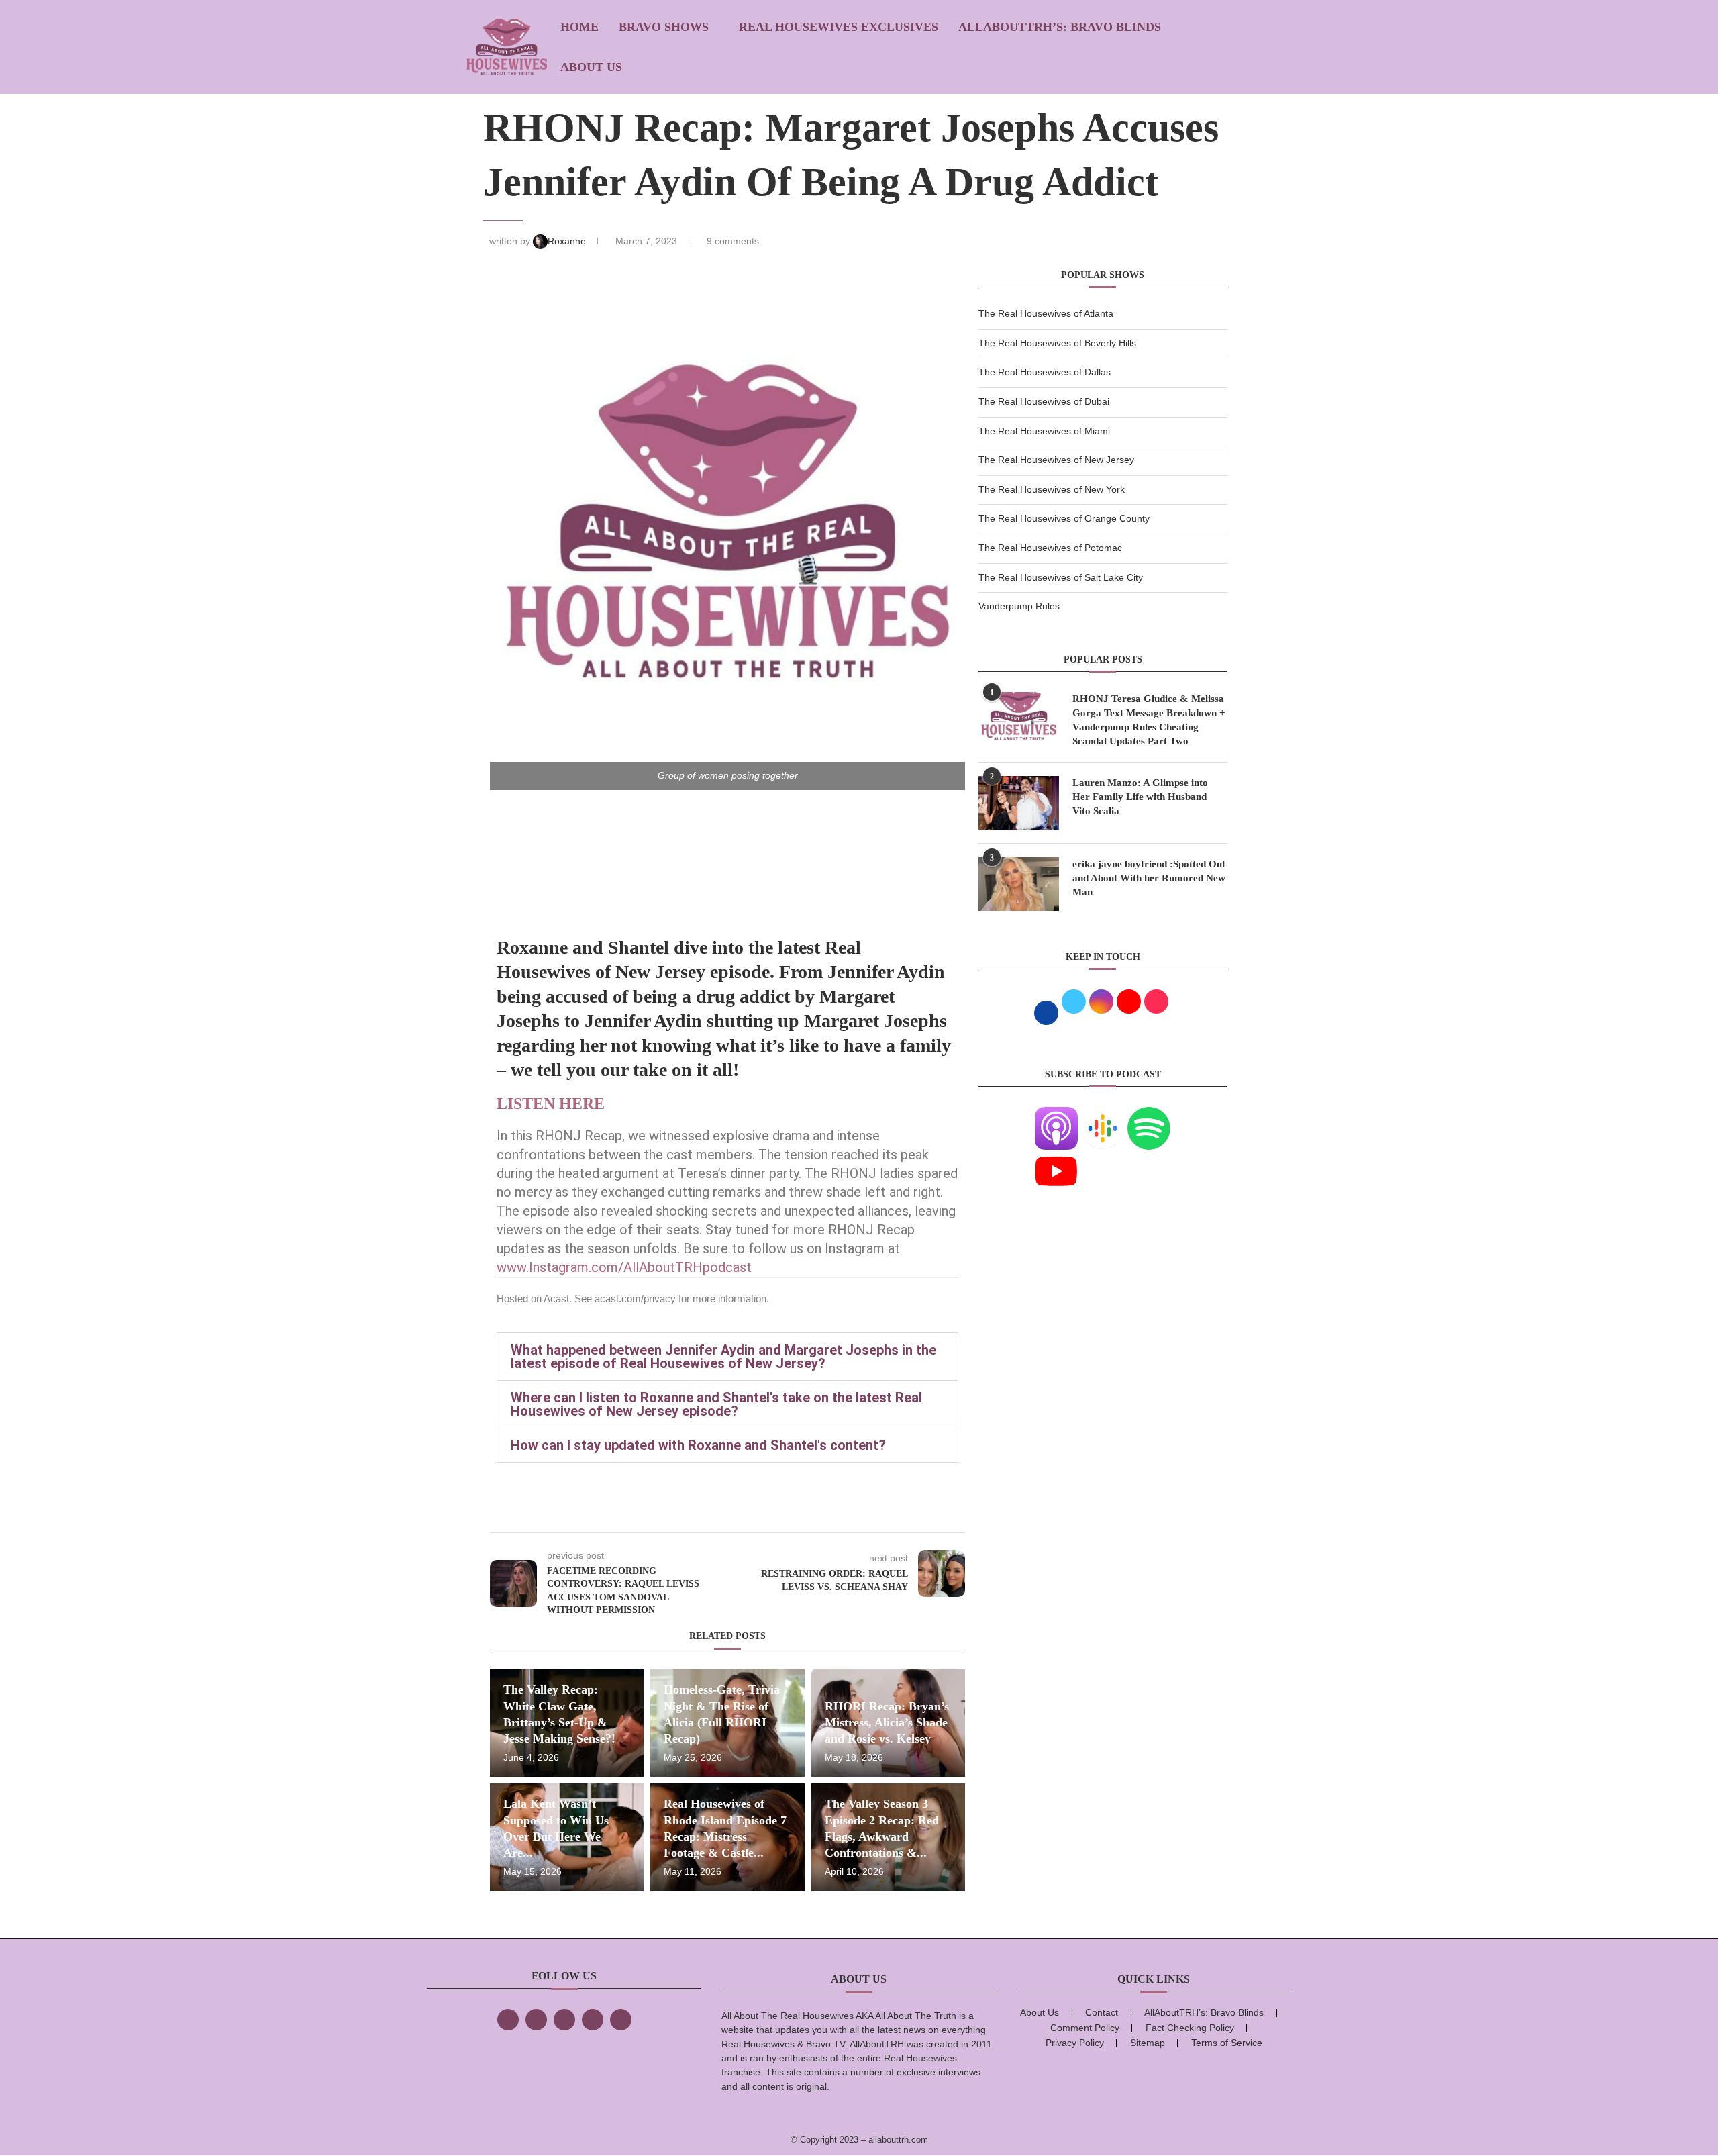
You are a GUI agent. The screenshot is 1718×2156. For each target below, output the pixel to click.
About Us (591, 67)
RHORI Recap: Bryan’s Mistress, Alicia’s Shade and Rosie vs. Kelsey (887, 1723)
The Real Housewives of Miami (1044, 431)
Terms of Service (1227, 2043)
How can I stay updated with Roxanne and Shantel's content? (698, 1445)
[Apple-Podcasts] (1056, 1115)
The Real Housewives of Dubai (1044, 401)
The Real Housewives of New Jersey (1056, 460)
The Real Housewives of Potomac (1050, 548)
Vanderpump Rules (1019, 606)
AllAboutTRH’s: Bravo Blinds (1060, 27)
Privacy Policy (1075, 2043)
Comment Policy (1085, 2028)
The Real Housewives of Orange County (1064, 518)
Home (579, 27)
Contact (1102, 2012)
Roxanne (568, 241)
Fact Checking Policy (1190, 2028)
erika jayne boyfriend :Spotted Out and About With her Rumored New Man (1149, 878)
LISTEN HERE (553, 1104)
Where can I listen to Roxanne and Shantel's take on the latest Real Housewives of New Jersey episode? (716, 1404)
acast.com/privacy (635, 1298)
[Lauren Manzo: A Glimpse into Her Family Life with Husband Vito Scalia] (1019, 803)
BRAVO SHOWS (664, 27)
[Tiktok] (593, 2020)
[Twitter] (536, 2020)
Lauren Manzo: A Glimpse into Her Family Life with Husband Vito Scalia (1140, 797)
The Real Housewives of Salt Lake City (1061, 577)
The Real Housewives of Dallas (1045, 372)
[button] (727, 1357)
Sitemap (1148, 2043)
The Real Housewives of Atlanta (1046, 313)
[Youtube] (1056, 1158)
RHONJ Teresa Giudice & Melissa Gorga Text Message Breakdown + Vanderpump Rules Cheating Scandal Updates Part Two (1149, 720)
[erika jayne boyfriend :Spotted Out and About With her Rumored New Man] (1019, 884)
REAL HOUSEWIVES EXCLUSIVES (839, 27)
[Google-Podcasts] (1103, 1115)
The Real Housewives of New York (1052, 489)
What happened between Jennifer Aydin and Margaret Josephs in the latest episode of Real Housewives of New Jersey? (723, 1357)
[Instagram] (564, 2020)
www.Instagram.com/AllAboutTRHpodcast (624, 1267)
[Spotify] (1149, 1115)
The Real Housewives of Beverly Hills (1057, 343)
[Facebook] (508, 2020)
